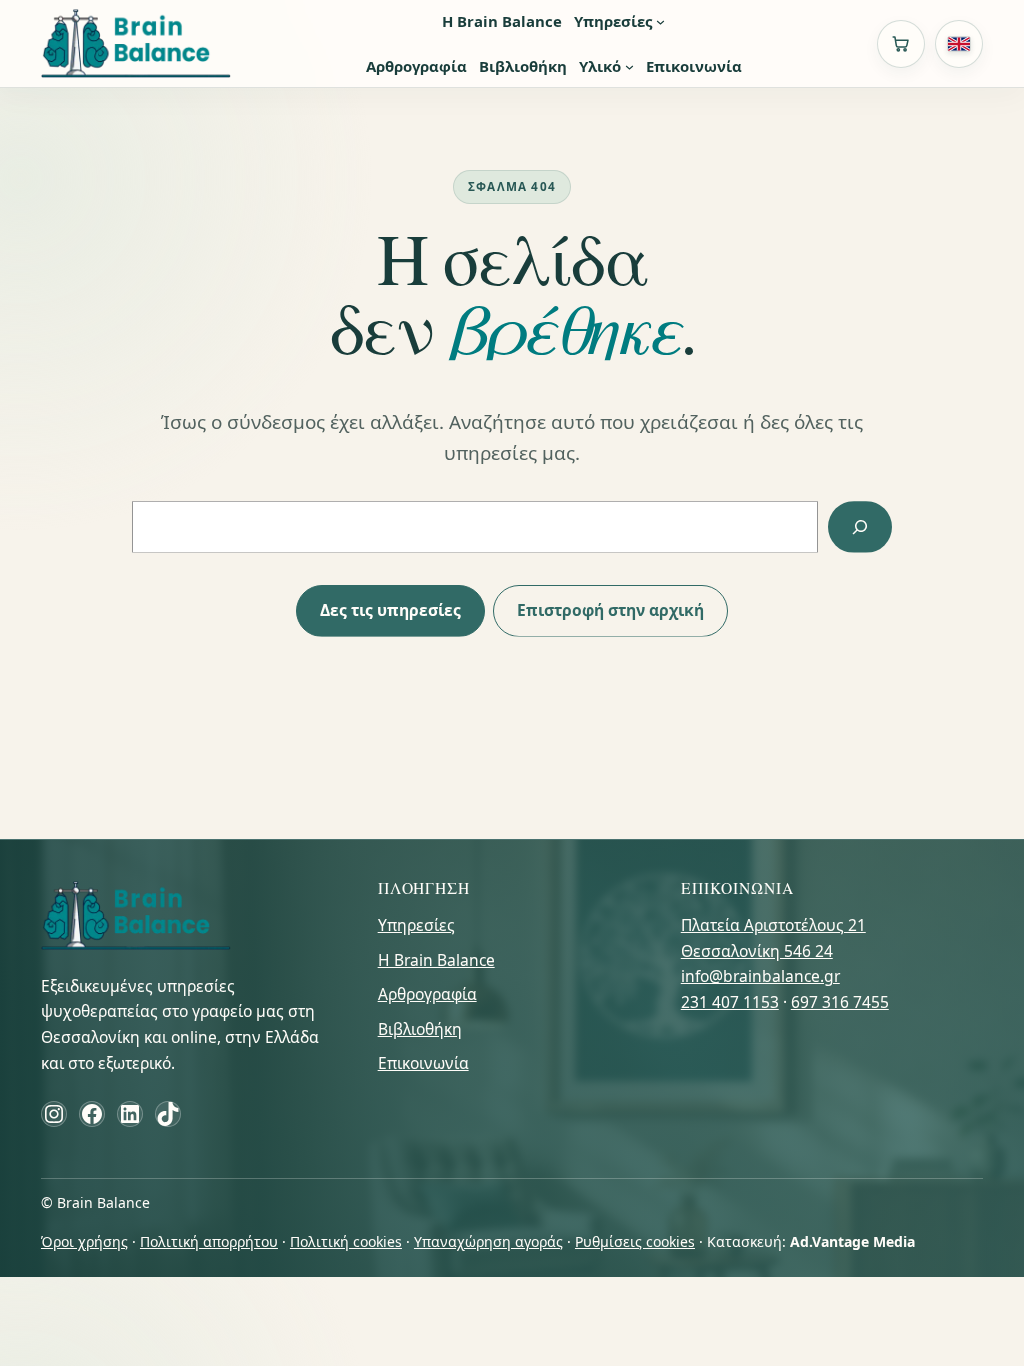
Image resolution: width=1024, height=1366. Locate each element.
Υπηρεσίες (416, 925)
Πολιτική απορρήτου (209, 1241)
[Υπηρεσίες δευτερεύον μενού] (660, 21)
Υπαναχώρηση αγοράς (488, 1241)
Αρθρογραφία (427, 994)
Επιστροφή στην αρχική (610, 610)
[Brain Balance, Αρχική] (136, 43)
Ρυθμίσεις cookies (635, 1241)
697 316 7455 (840, 1002)
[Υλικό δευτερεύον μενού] (629, 66)
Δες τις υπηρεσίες (390, 610)
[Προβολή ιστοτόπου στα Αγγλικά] (959, 44)
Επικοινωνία (423, 1063)
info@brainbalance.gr (760, 976)
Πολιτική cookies (346, 1241)
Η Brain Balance (436, 960)
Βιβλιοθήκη (420, 1029)
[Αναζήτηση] (860, 526)
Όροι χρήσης (84, 1241)
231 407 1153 (730, 1002)
